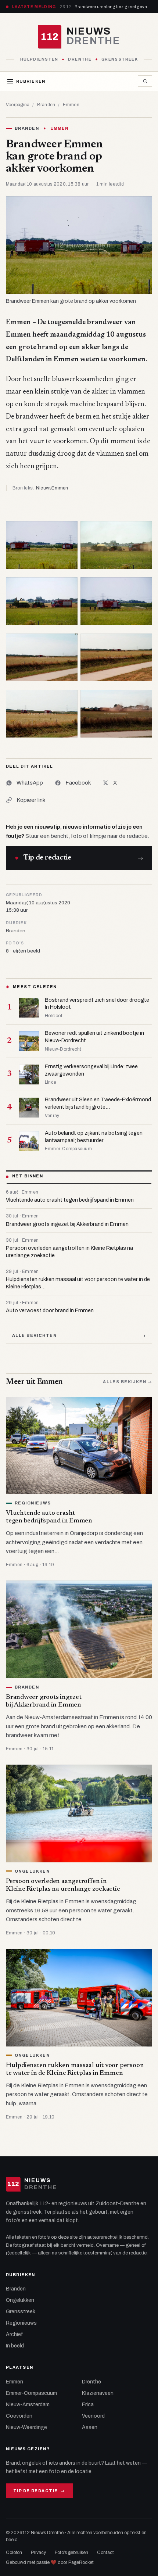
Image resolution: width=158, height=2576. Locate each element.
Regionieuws (21, 2323)
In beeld (15, 2346)
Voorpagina (18, 105)
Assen (90, 2427)
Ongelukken (20, 2300)
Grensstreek (21, 2312)
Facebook (78, 783)
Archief (15, 2334)
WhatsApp (30, 783)
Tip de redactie (39, 2491)
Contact (105, 2552)
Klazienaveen (98, 2393)
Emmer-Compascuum (31, 2393)
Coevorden (19, 2416)
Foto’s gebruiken (71, 2552)
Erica (88, 2405)
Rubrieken (31, 81)
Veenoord (93, 2416)
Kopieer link (31, 800)
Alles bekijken (128, 1382)
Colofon (14, 2552)
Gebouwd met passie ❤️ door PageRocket (50, 2562)
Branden (46, 105)
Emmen (71, 105)
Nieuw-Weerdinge (26, 2427)
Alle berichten (79, 1335)
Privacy (38, 2552)
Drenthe (91, 2382)
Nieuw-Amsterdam (28, 2405)
